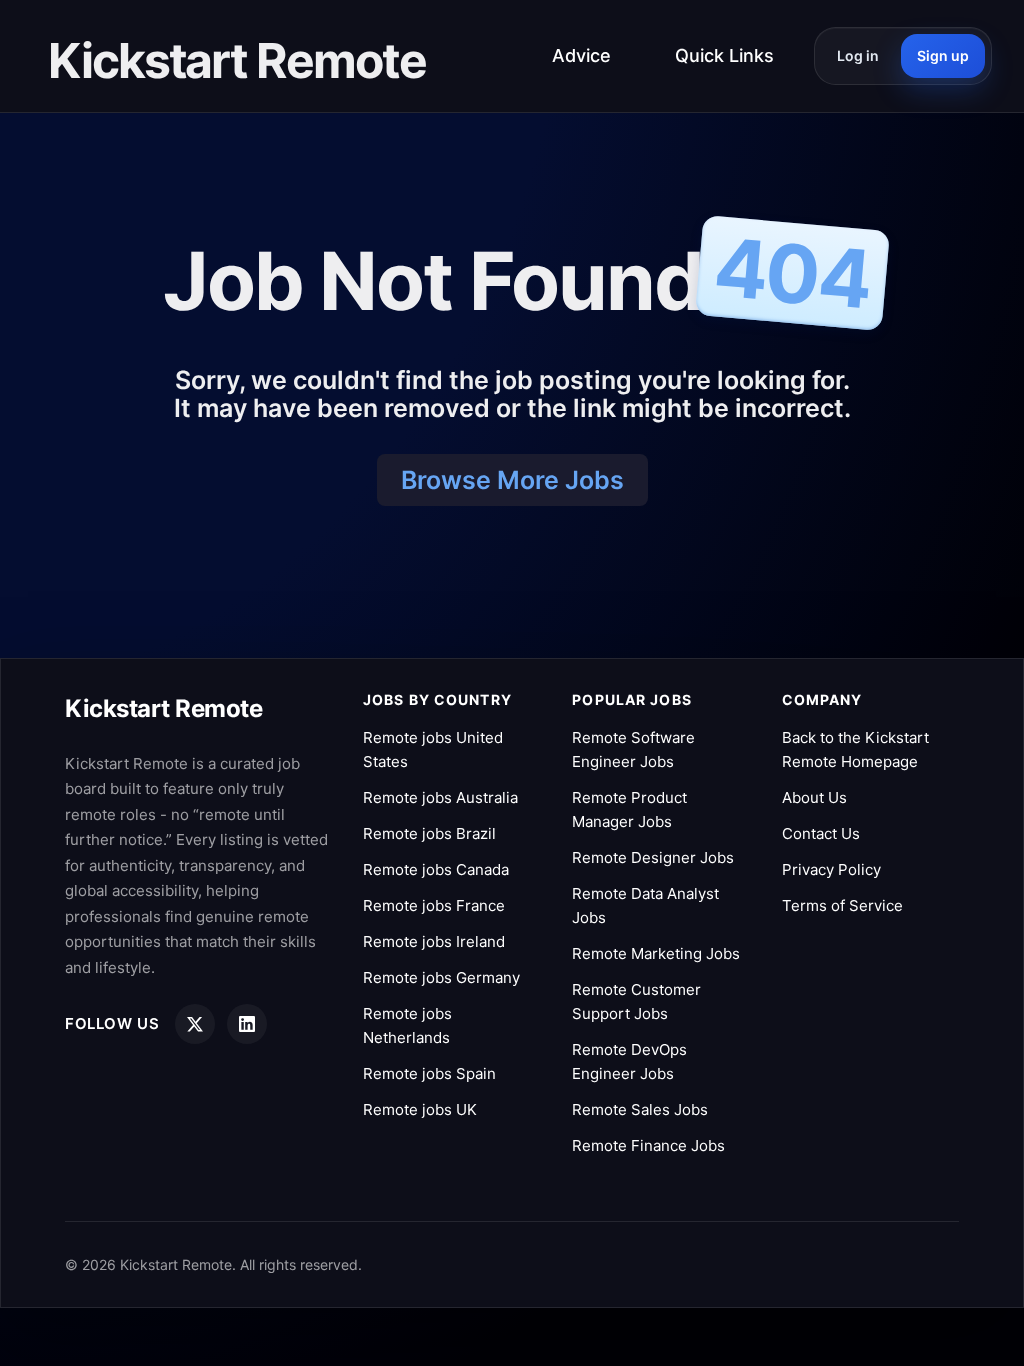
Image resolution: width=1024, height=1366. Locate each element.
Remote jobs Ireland (434, 941)
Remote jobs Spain (429, 1073)
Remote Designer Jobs (653, 857)
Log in (858, 55)
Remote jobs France (434, 905)
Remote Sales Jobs (640, 1109)
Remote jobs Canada (436, 869)
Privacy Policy (831, 869)
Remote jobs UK (420, 1109)
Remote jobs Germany (441, 977)
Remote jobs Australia (440, 797)
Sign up (943, 55)
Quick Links (724, 55)
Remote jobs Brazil (429, 833)
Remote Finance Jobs (648, 1145)
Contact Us (821, 833)
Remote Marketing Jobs (656, 953)
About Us (814, 797)
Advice (581, 55)
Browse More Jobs (512, 480)
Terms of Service (842, 905)
